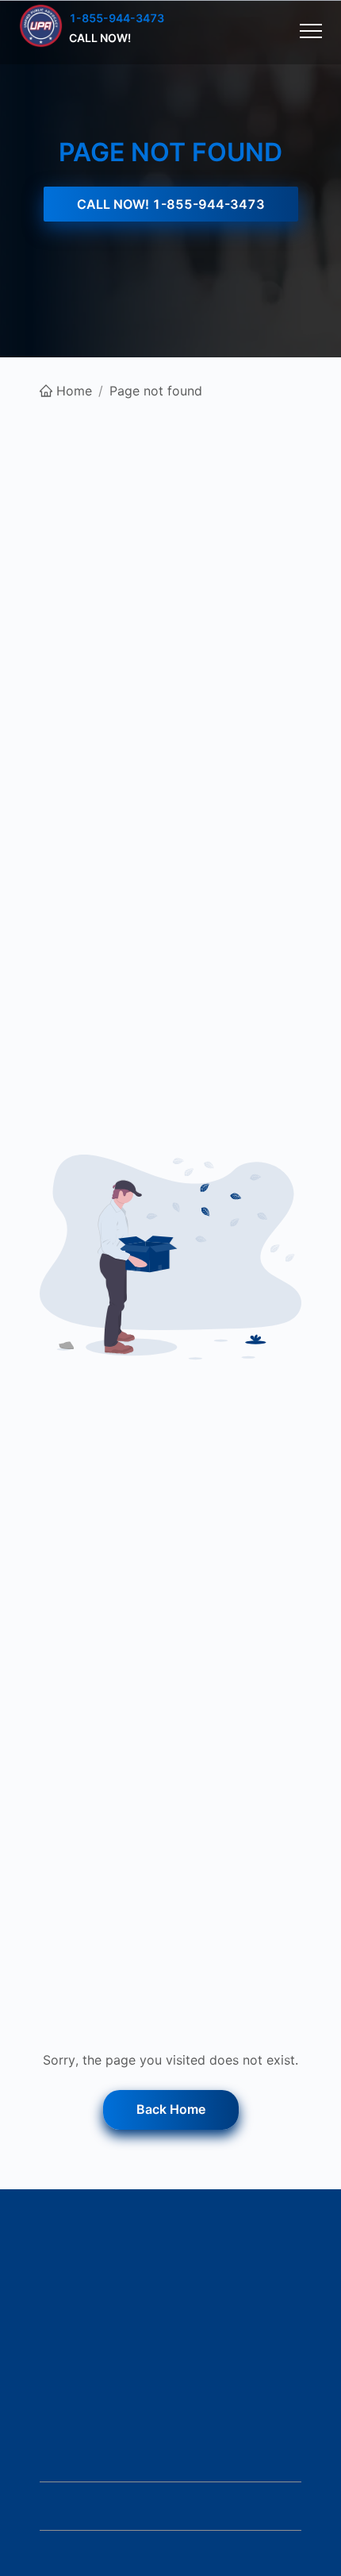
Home (74, 391)
